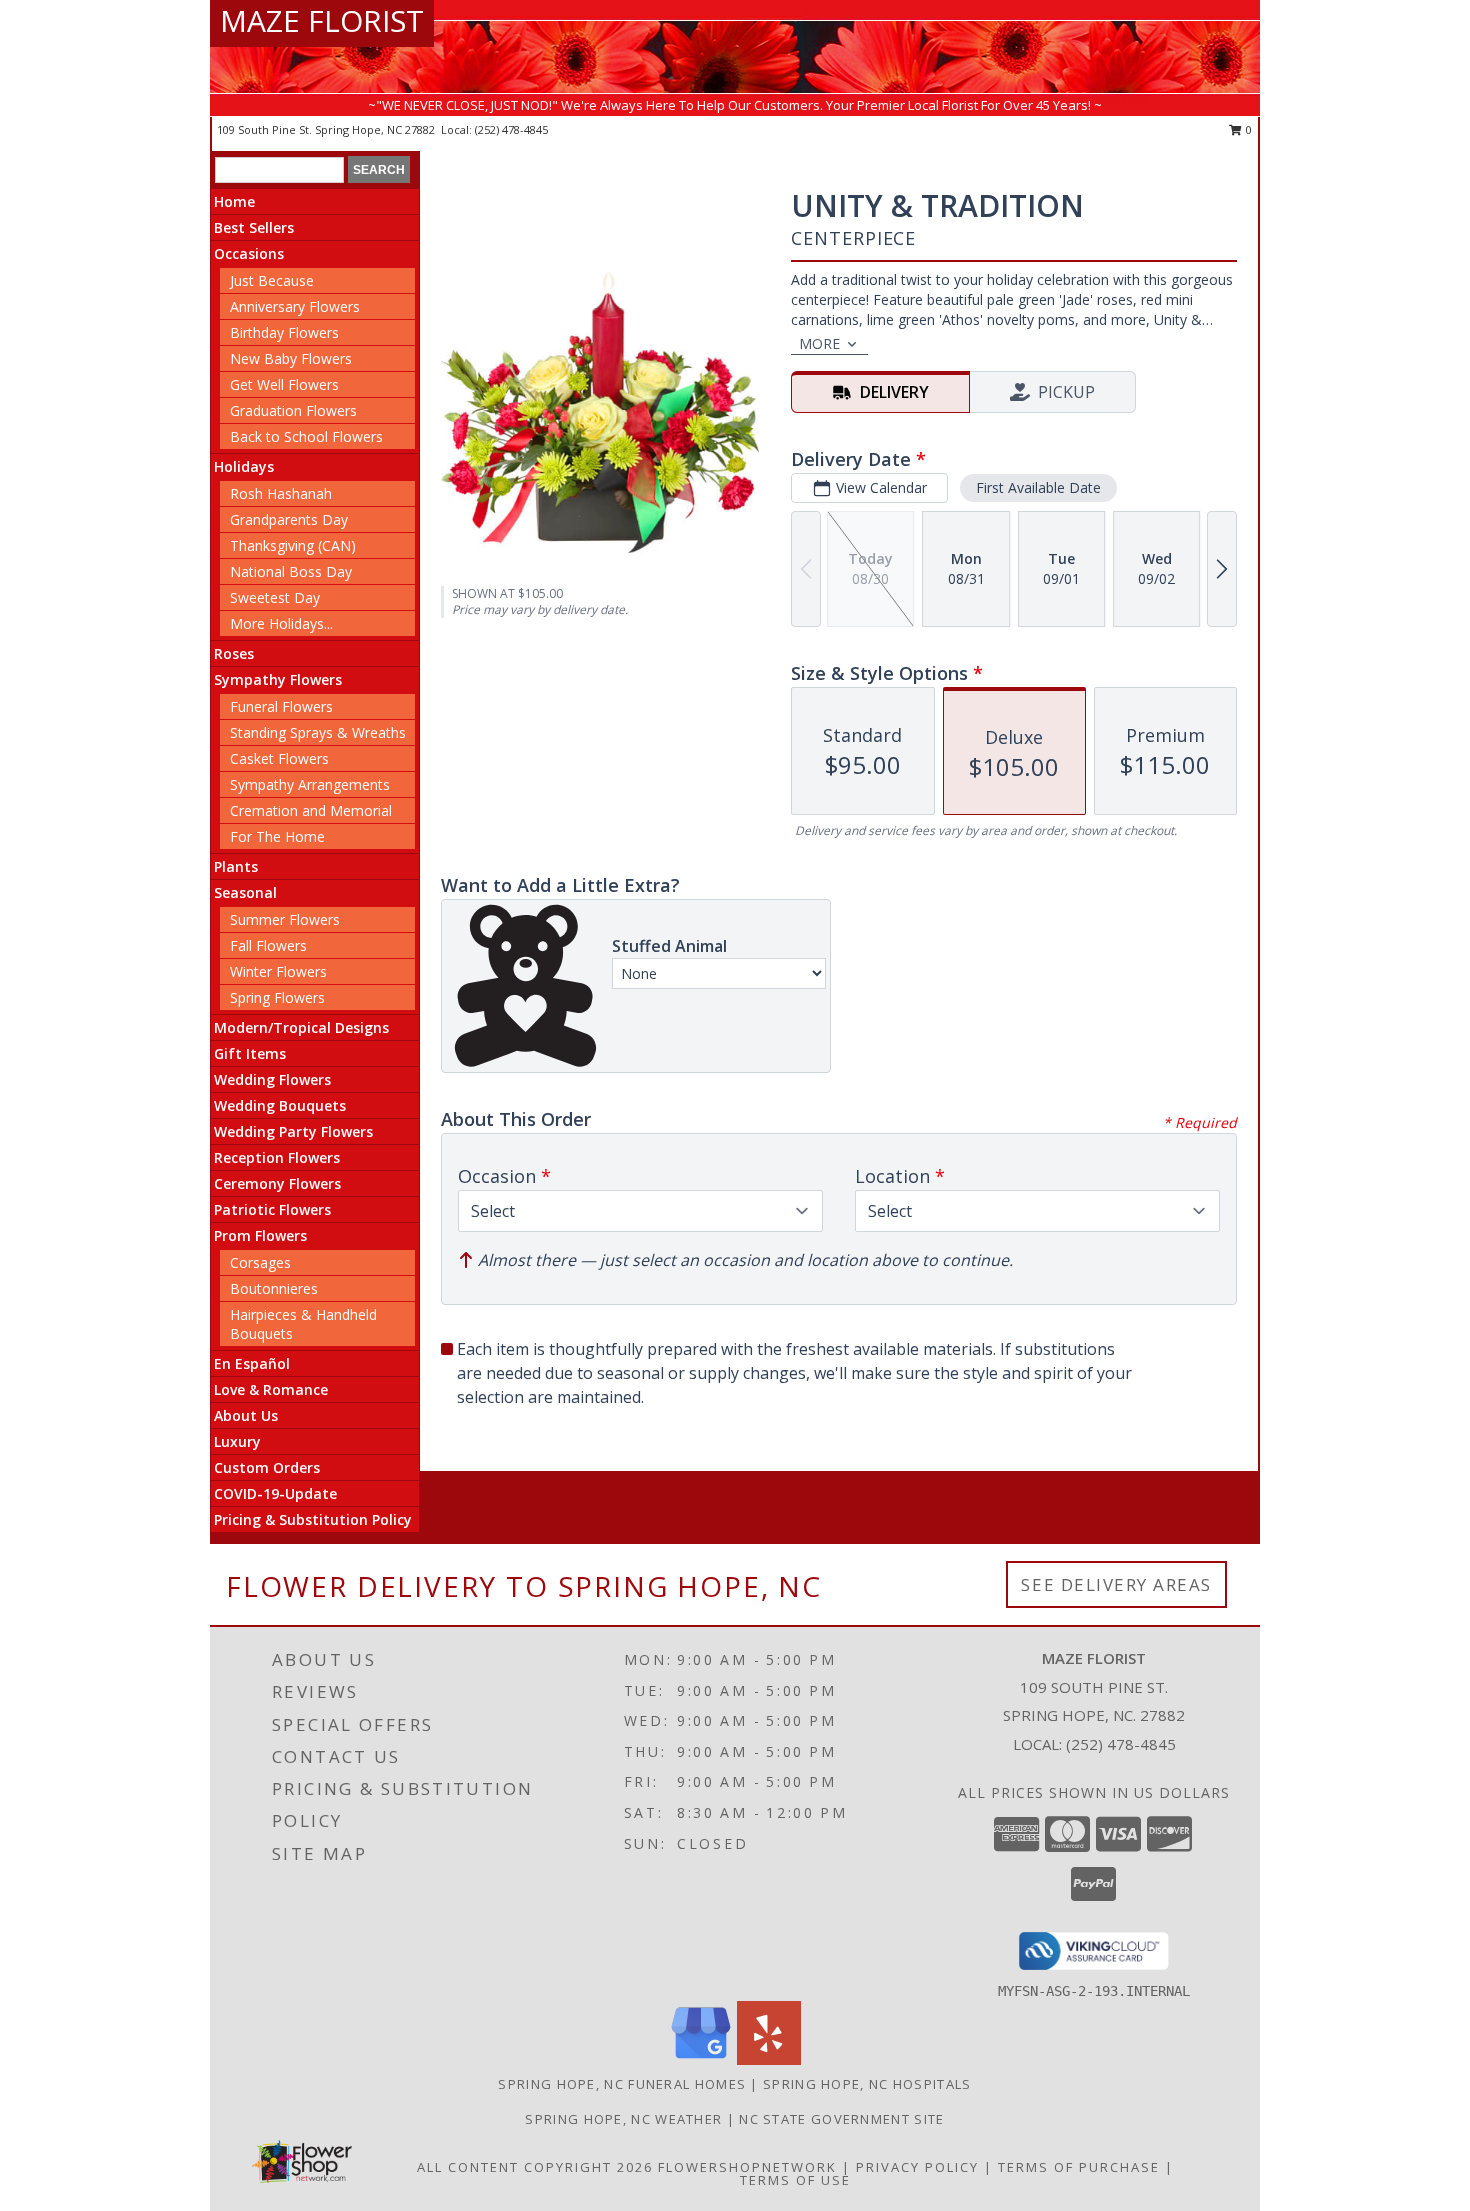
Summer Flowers (285, 919)
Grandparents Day (289, 519)
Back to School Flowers (306, 436)
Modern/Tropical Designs (301, 1027)
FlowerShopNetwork (747, 2167)
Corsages (260, 1262)
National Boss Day (291, 571)
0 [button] (1247, 129)
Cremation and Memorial (311, 810)
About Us (246, 1415)
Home (234, 201)
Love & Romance (271, 1389)
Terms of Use (795, 2180)
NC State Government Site (841, 2119)
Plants (236, 866)
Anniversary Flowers (295, 306)
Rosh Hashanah (281, 493)
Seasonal (245, 892)
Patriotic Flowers (272, 1209)
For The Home (277, 836)
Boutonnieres (274, 1288)
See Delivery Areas (1116, 1584)
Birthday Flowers (284, 332)
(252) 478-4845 (511, 129)
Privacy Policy (917, 2167)
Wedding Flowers (272, 1079)
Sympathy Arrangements (310, 784)
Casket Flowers (279, 758)
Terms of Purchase (1079, 2167)
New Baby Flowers (291, 358)
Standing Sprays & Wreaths (318, 732)
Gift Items (250, 1053)
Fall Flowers (268, 945)
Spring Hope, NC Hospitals (867, 2084)
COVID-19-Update (275, 1493)
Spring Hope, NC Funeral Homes (622, 2084)
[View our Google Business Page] (701, 2059)
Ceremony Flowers (277, 1183)
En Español (252, 1363)
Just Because (272, 280)
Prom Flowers (260, 1235)
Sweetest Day (275, 597)
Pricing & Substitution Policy (313, 1519)
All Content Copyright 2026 (535, 2167)
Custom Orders (267, 1467)
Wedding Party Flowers (293, 1131)
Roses (234, 653)
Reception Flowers (277, 1157)
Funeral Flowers (281, 706)
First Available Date (1038, 487)
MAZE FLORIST (322, 20)
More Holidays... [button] (281, 623)
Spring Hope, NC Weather (623, 2119)
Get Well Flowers (284, 384)
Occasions (249, 253)
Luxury (237, 1441)
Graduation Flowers (293, 410)
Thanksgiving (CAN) (293, 545)
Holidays (244, 466)
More (819, 343)
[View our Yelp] (769, 2059)
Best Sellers (254, 227)
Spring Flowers (277, 997)
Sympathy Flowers (278, 679)
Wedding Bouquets (280, 1105)
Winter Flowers (278, 971)
